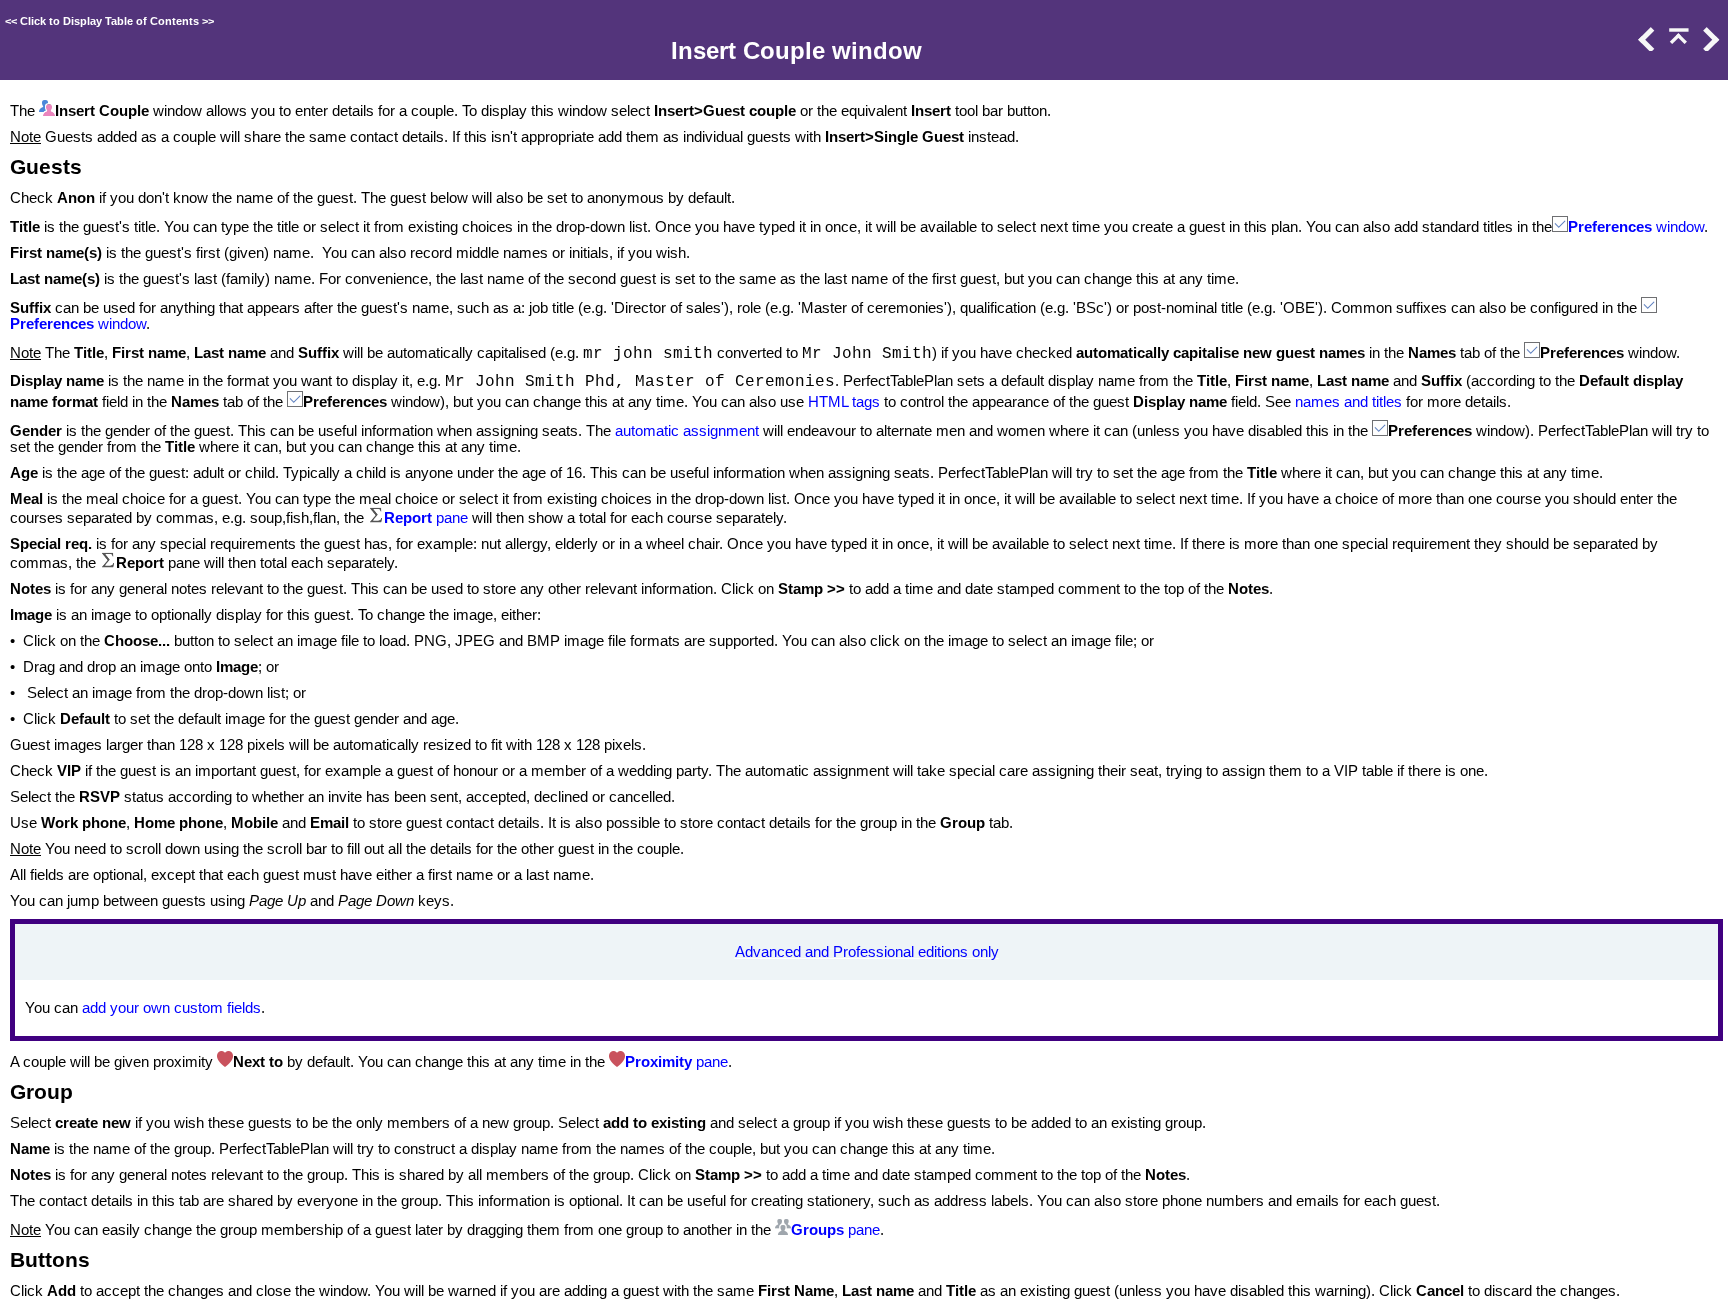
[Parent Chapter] (1677, 46)
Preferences (1610, 227)
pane (450, 518)
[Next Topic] (1709, 46)
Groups (817, 1230)
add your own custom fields (171, 1008)
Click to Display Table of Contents (109, 21)
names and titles (1348, 402)
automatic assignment (689, 431)
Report (408, 518)
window (1678, 227)
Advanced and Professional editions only (867, 952)
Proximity (660, 1062)
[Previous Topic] (1645, 46)
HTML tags (844, 402)
